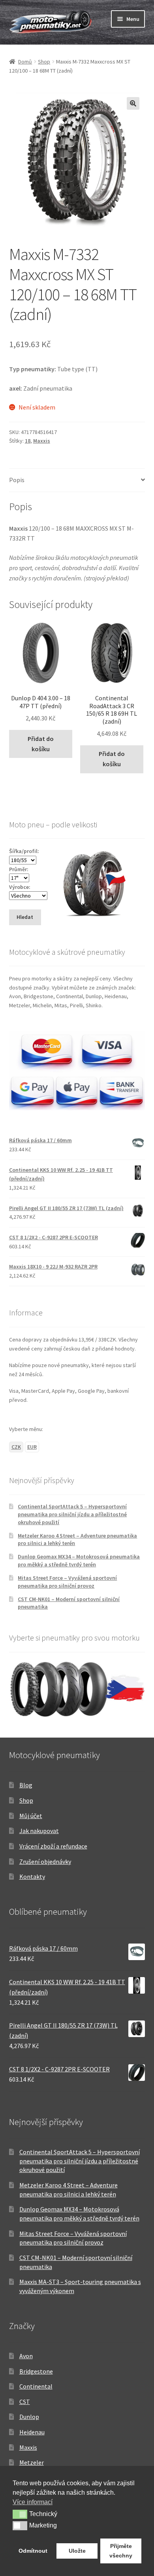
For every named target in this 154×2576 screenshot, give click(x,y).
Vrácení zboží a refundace (53, 1846)
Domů (25, 62)
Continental (36, 2386)
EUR (32, 1447)
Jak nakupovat (39, 1831)
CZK (16, 1447)
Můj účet (31, 1816)
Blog (26, 1785)
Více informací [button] (33, 2502)
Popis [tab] (17, 480)
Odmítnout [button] (33, 2551)
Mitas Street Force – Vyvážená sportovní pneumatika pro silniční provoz (67, 1582)
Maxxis (42, 441)
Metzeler (32, 2462)
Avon (26, 2356)
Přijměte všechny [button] (121, 2551)
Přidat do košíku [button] (41, 744)
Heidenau (32, 2432)
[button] (133, 103)
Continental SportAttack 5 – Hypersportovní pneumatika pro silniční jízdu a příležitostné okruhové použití (72, 1514)
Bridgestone (36, 2371)
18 (28, 441)
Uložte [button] (77, 2551)
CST (25, 2402)
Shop (44, 62)
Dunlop (29, 2417)
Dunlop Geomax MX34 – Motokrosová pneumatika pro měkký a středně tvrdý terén (79, 1560)
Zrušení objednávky (45, 1861)
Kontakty (32, 1876)
